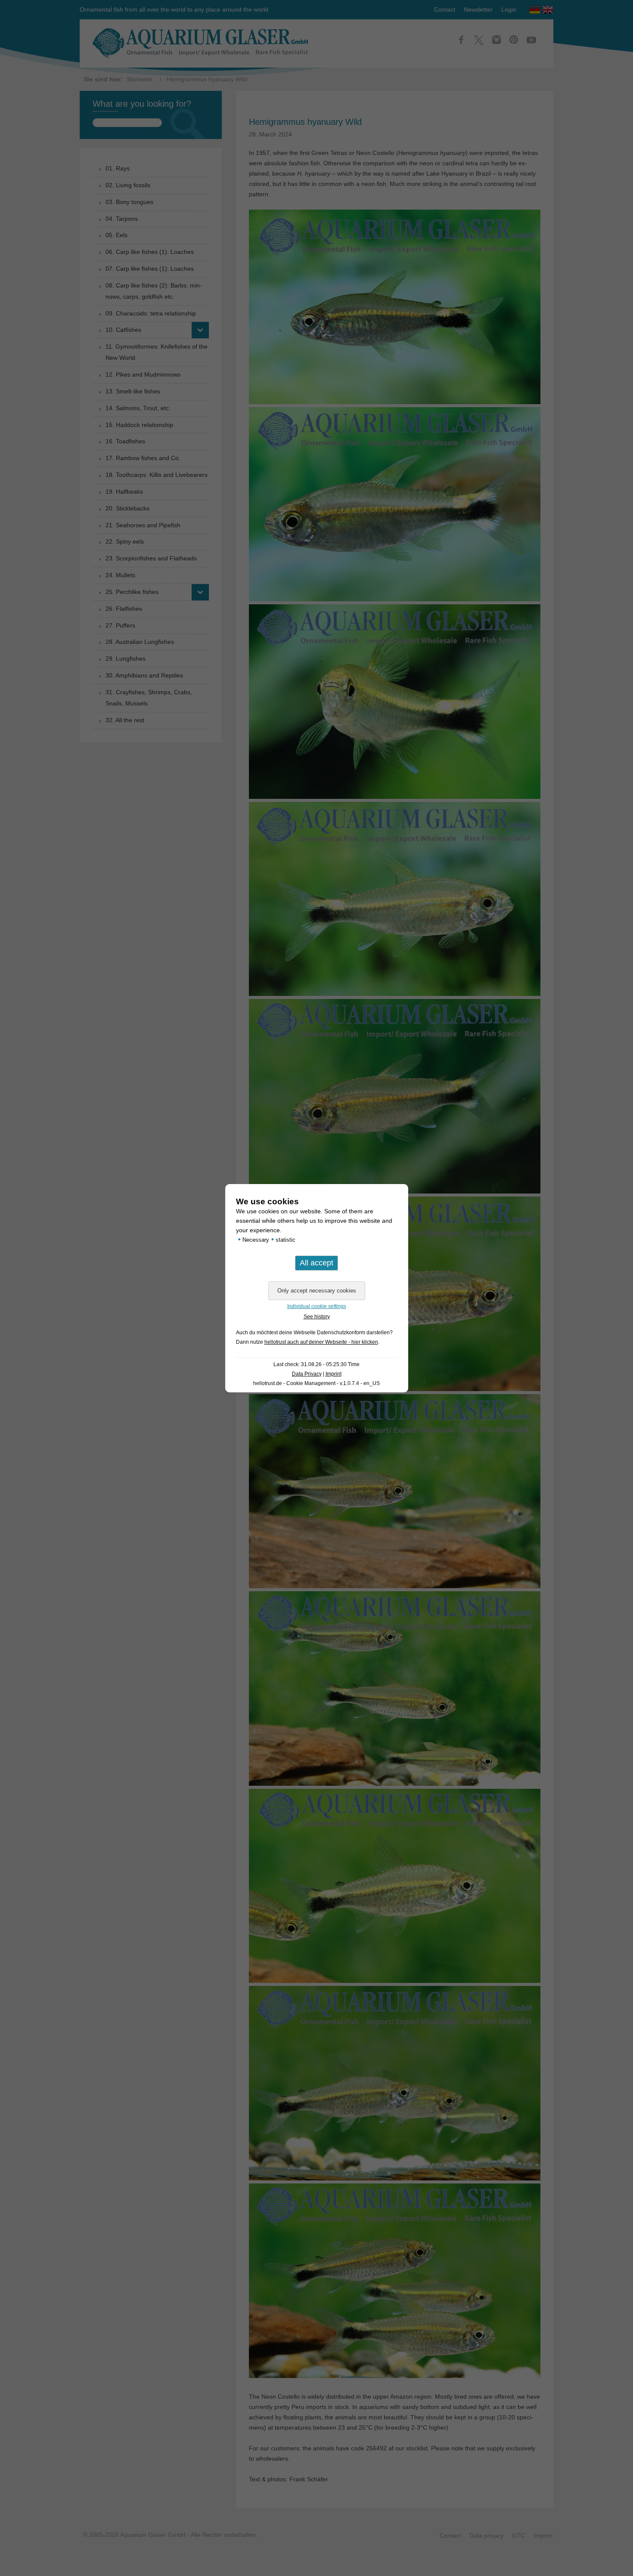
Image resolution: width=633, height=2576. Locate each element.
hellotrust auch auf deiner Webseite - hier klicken (321, 1342)
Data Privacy (307, 1374)
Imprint (334, 1374)
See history (317, 1317)
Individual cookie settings (317, 1306)
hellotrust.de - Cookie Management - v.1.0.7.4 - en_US (316, 1383)
